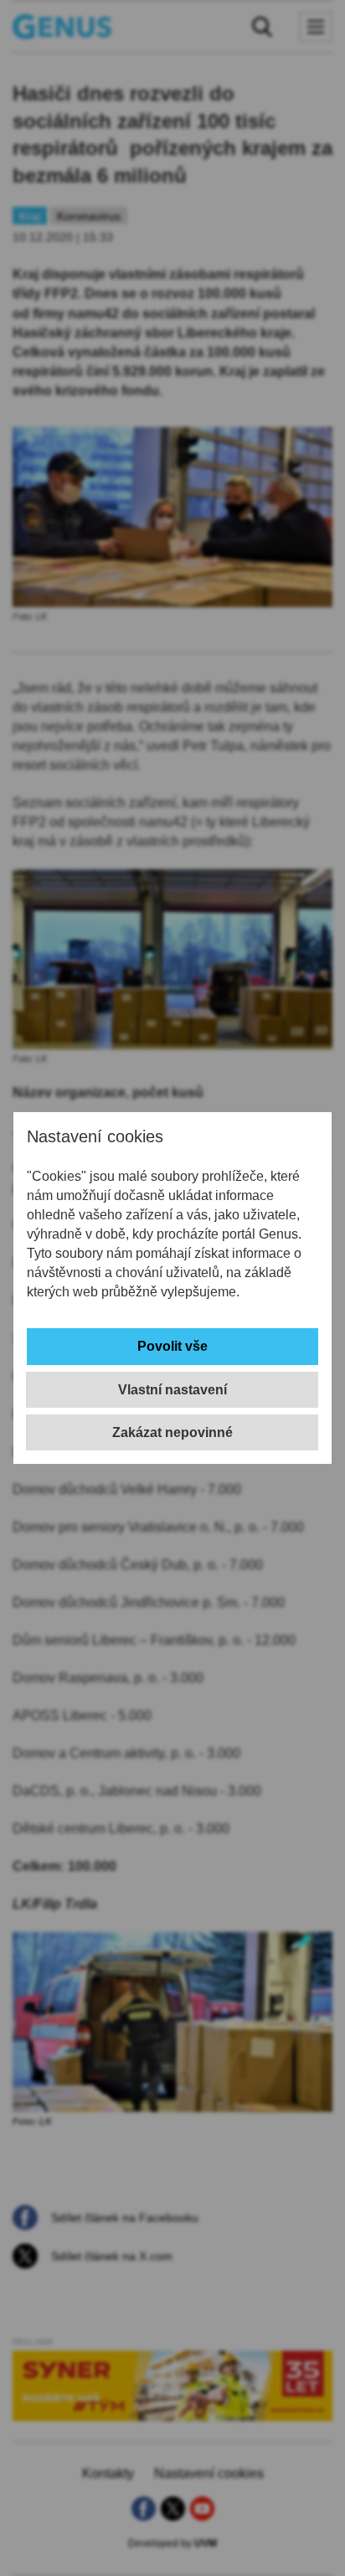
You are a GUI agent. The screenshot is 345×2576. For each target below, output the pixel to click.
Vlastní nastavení (172, 1390)
